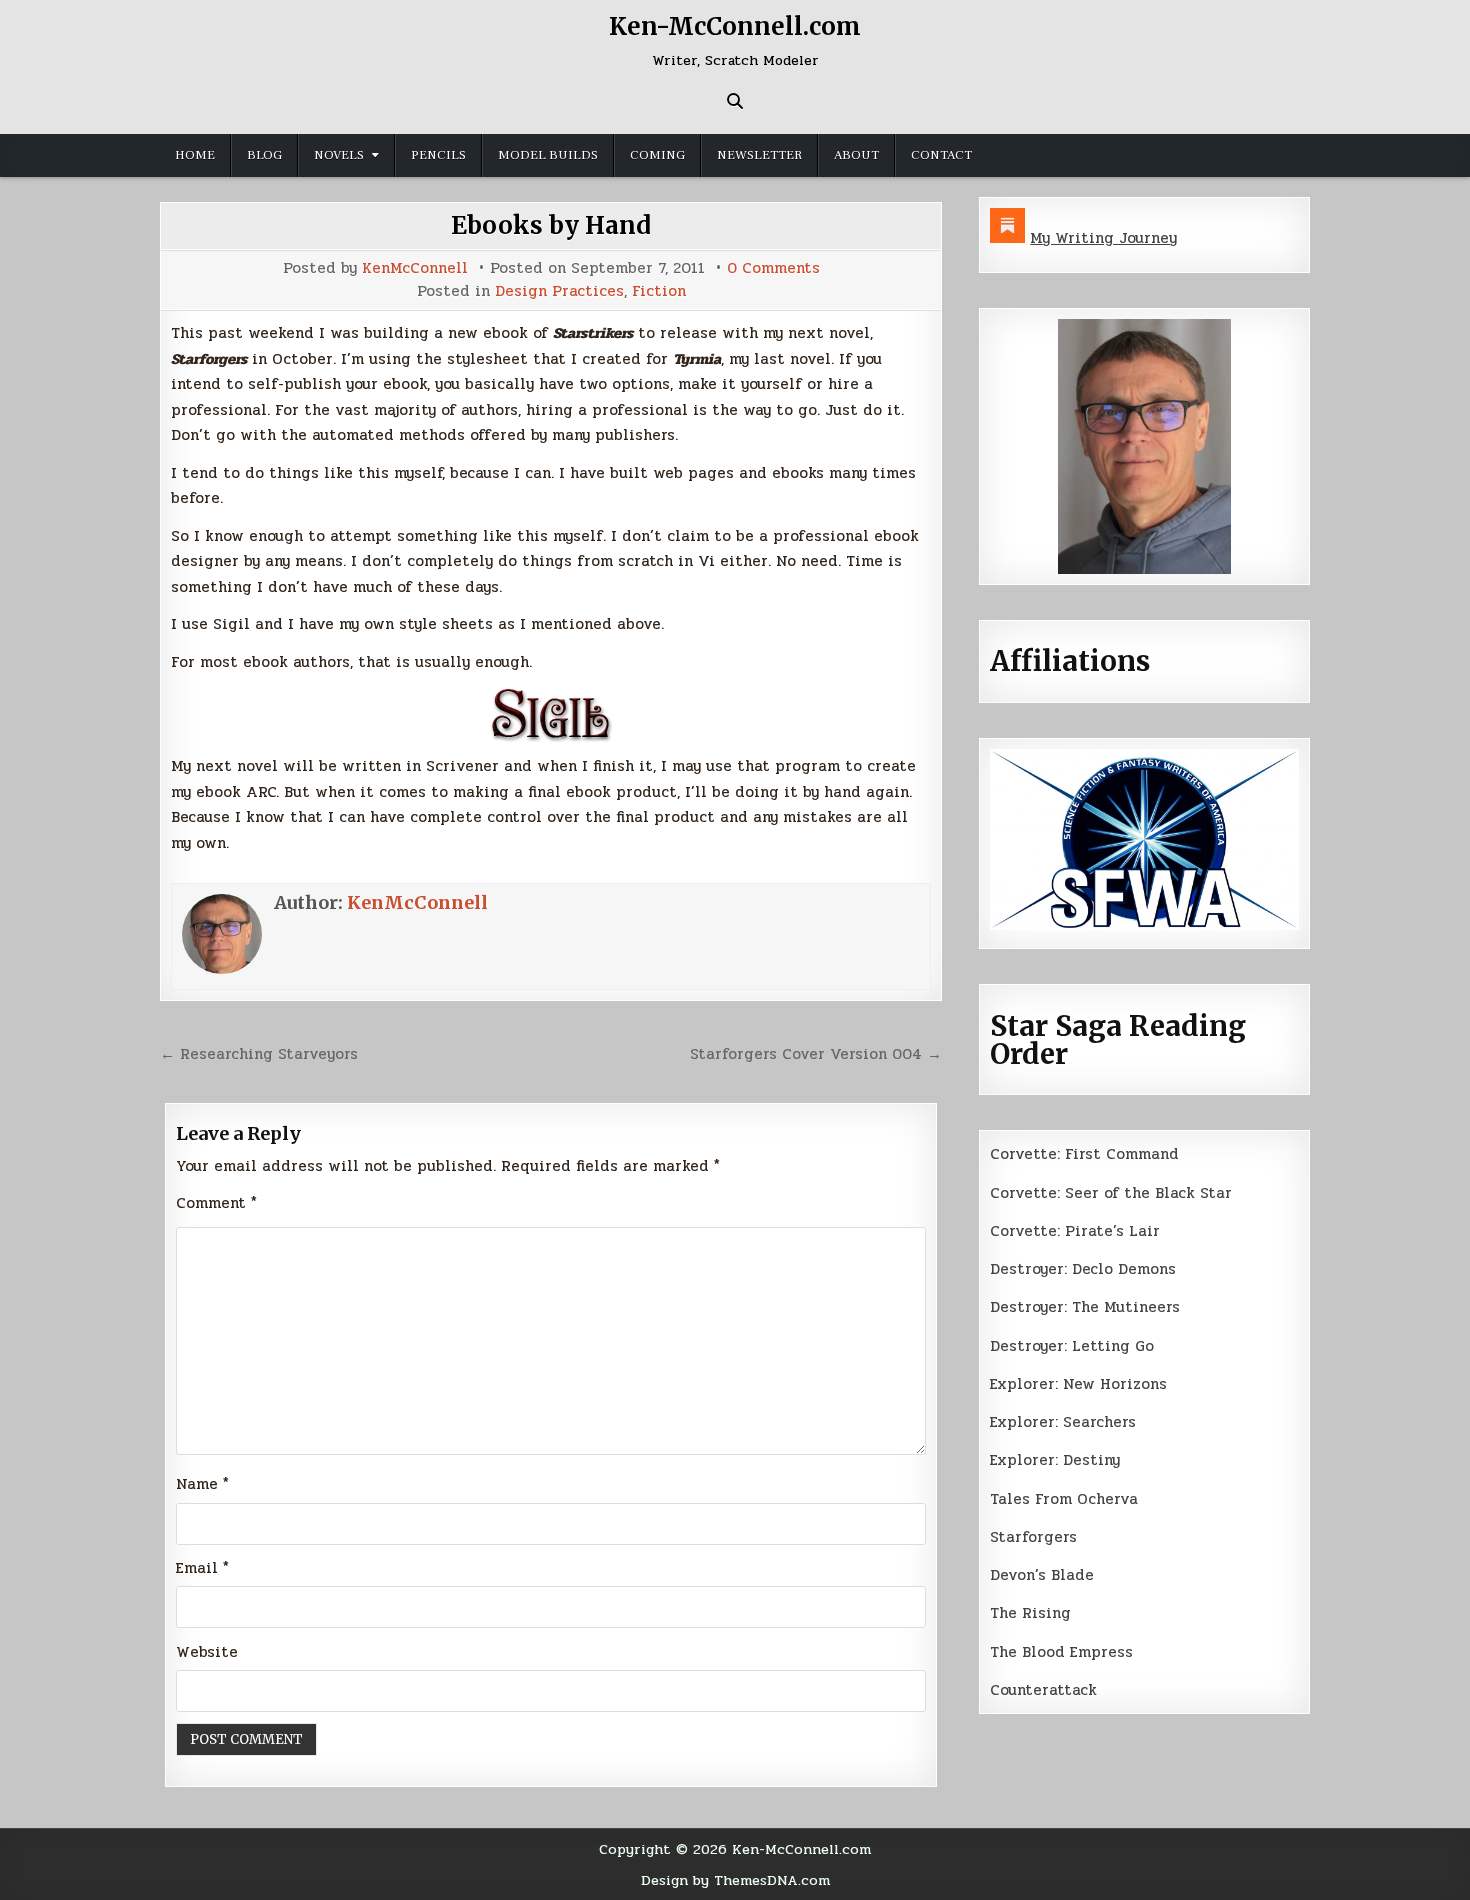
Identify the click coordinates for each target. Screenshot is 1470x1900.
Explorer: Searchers (1063, 1422)
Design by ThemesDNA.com (735, 1880)
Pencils (438, 155)
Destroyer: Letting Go (1072, 1346)
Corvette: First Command (1084, 1154)
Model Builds (548, 155)
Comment (216, 1203)
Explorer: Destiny (1055, 1460)
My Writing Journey (1103, 238)
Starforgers (1033, 1537)
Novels (339, 155)
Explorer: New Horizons (1078, 1384)
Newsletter (759, 155)
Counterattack (1043, 1690)
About (856, 155)
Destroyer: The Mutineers (1085, 1307)
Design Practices (559, 291)
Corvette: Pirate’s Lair (1075, 1231)
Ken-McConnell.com (735, 26)
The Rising (1030, 1613)
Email (202, 1568)
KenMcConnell (415, 268)
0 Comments (773, 268)
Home (195, 155)
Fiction (659, 291)
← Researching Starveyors (259, 1054)
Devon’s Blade (1042, 1575)
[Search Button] (735, 101)
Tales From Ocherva (1064, 1499)
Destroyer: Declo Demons (1083, 1269)
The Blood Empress (1061, 1652)
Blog (264, 155)
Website (207, 1652)
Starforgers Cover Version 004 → (816, 1054)
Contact (941, 155)
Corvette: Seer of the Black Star (1111, 1193)
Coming (657, 155)
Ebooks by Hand (551, 225)
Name (202, 1484)
